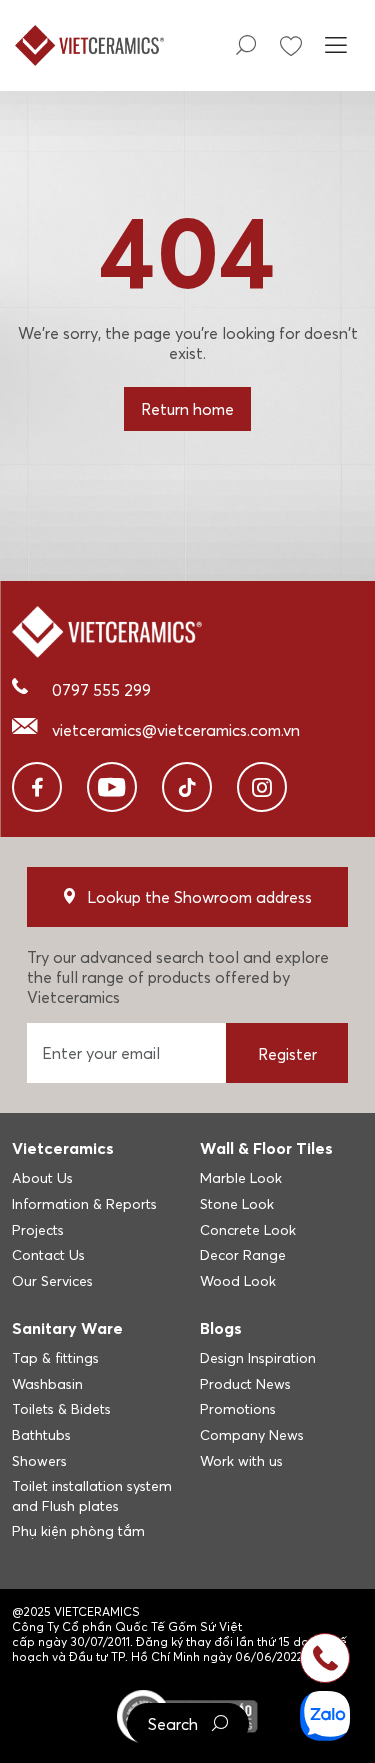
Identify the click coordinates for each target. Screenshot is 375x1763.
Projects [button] (38, 1230)
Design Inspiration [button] (258, 1358)
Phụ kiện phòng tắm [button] (78, 1531)
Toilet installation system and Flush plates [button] (92, 1496)
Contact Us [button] (48, 1255)
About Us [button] (42, 1178)
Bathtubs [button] (41, 1435)
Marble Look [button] (241, 1178)
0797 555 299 (101, 690)
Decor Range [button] (243, 1255)
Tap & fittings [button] (55, 1358)
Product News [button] (245, 1384)
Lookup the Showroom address (199, 897)
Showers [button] (39, 1461)
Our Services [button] (52, 1281)
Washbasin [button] (47, 1384)
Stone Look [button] (237, 1204)
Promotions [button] (238, 1409)
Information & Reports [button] (84, 1204)
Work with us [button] (241, 1461)
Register (287, 1054)
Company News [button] (252, 1435)
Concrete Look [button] (248, 1230)
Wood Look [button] (238, 1281)
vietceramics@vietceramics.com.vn (176, 730)
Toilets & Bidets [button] (61, 1409)
